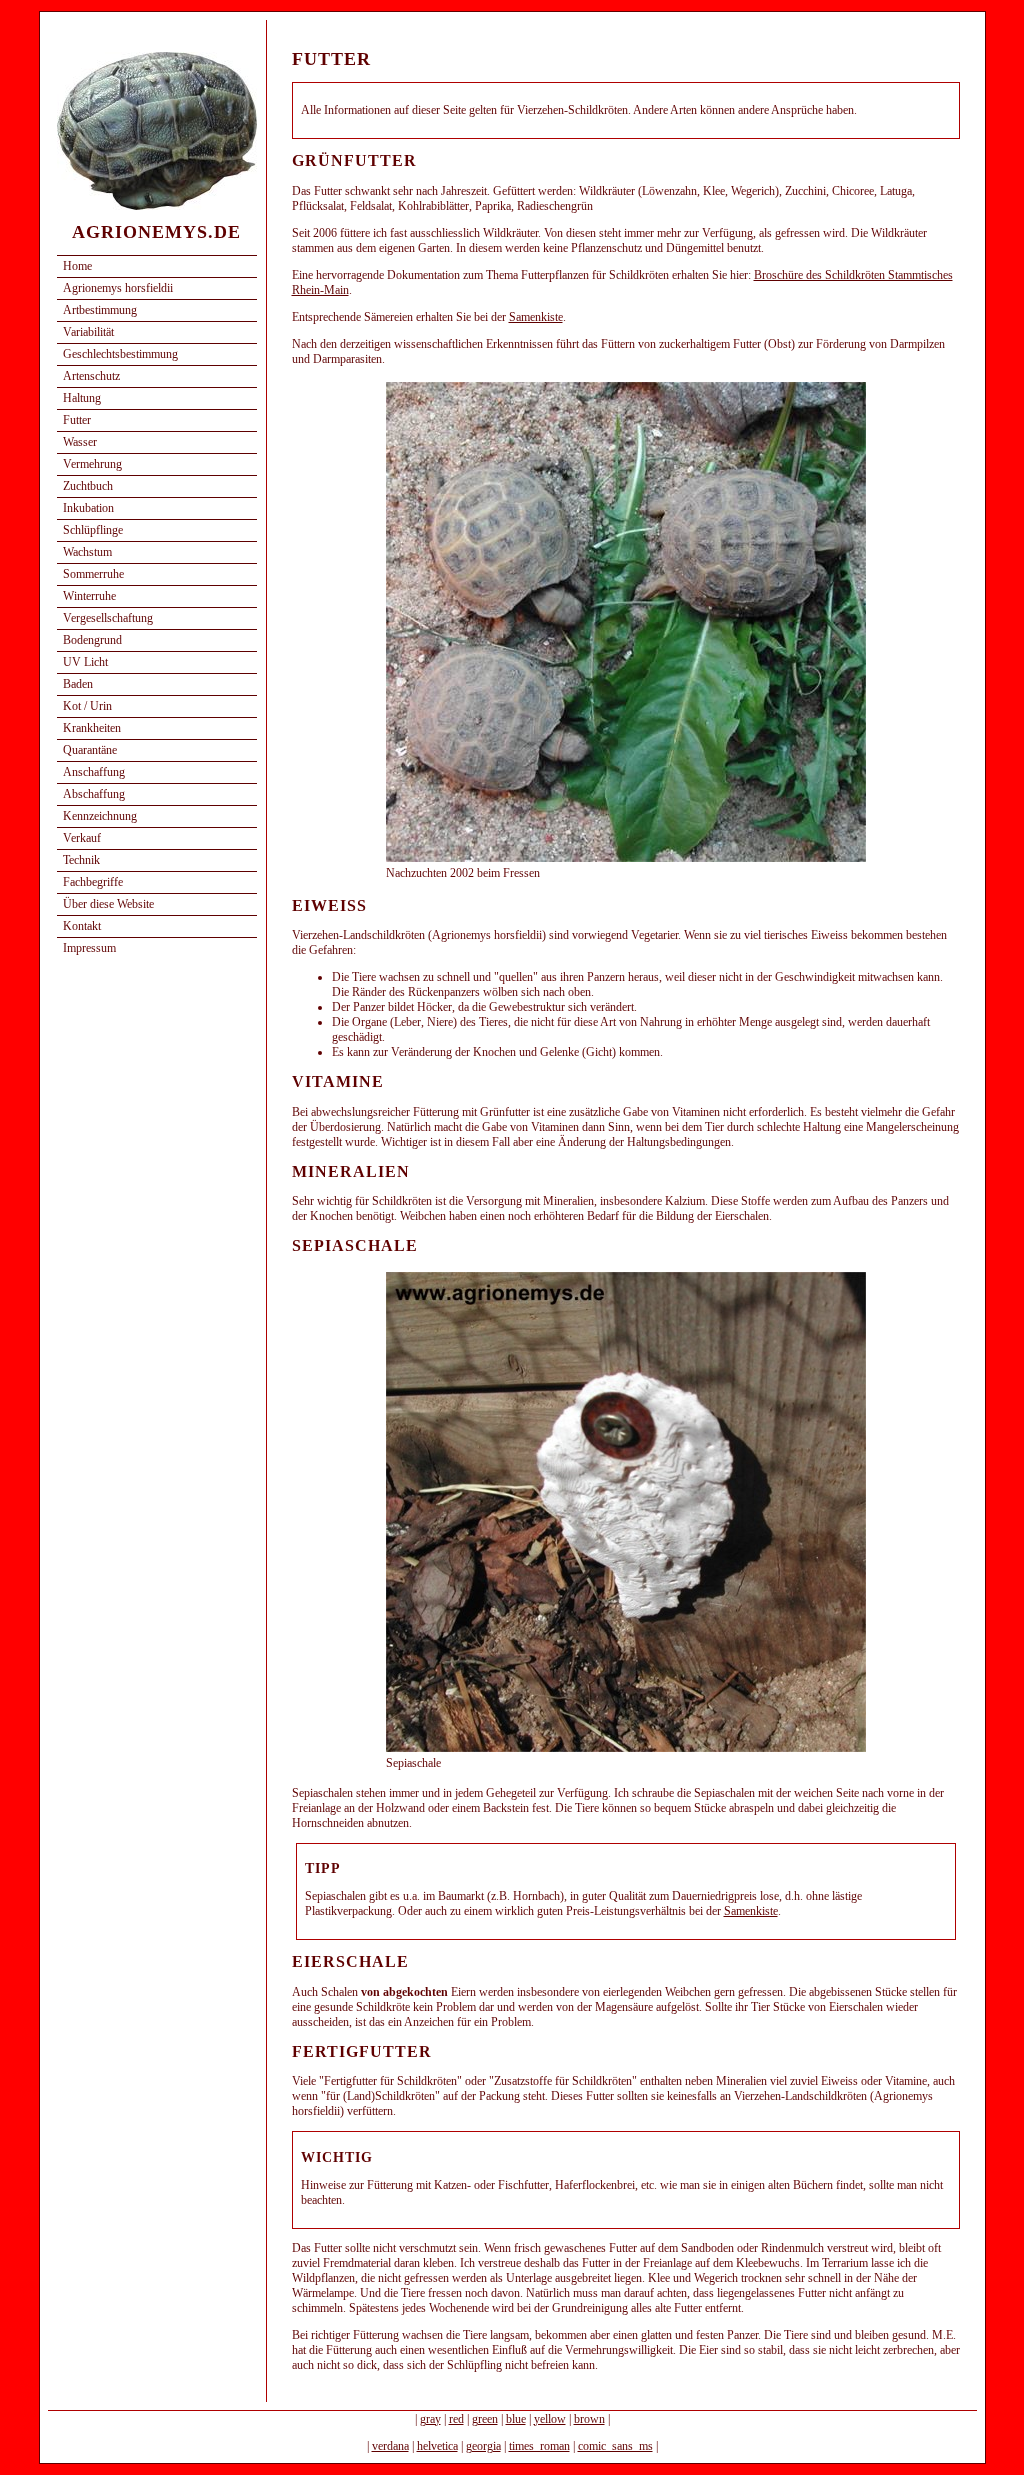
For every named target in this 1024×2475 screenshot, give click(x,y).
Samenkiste (536, 317)
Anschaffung (94, 772)
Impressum (89, 948)
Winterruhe (89, 596)
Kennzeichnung (100, 816)
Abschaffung (94, 794)
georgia (483, 2446)
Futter (77, 420)
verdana (390, 2446)
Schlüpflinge (93, 530)
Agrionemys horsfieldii (118, 288)
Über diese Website (108, 904)
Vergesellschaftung (108, 618)
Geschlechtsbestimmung (120, 354)
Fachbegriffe (93, 882)
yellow (550, 2419)
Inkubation (88, 508)
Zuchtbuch (88, 486)
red (456, 2419)
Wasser (80, 442)
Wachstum (87, 552)
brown (589, 2419)
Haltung (82, 398)
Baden (78, 684)
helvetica (437, 2446)
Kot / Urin (87, 706)
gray (430, 2419)
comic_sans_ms (615, 2446)
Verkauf (82, 838)
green (485, 2419)
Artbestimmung (100, 310)
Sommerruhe (93, 574)
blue (516, 2419)
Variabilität (88, 332)
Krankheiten (92, 728)
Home (77, 266)
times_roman (539, 2446)
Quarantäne (90, 750)
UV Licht (85, 662)
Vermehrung (92, 464)
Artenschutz (91, 376)
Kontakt (82, 926)
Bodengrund (92, 640)
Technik (81, 860)
